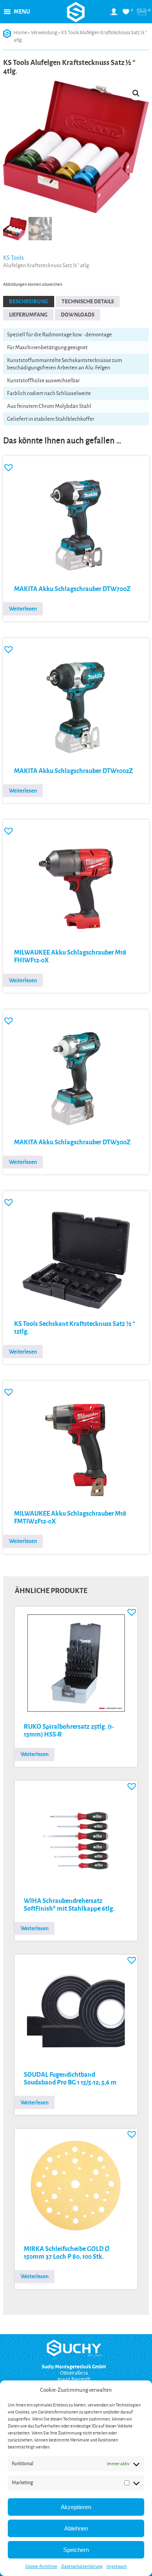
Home (20, 33)
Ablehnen (76, 2528)
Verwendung (44, 33)
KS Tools (13, 258)
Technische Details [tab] (88, 302)
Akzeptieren (76, 2507)
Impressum (117, 2566)
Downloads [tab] (78, 315)
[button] (22, 12)
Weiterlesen (23, 609)
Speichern (76, 2550)
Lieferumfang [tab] (28, 315)
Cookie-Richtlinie (41, 2566)
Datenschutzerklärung (82, 2566)
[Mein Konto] (114, 15)
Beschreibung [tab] (29, 302)
